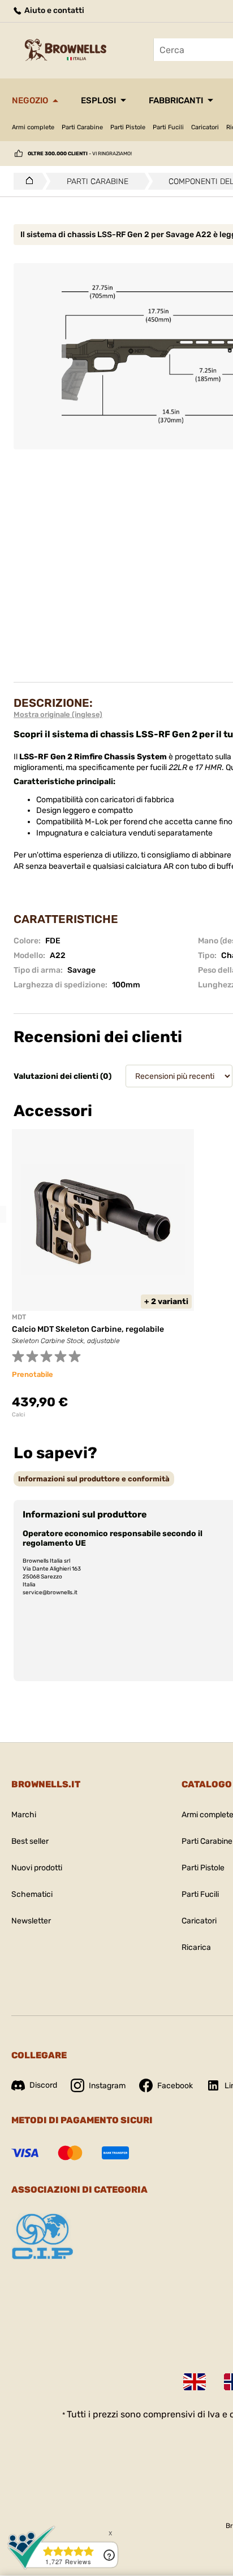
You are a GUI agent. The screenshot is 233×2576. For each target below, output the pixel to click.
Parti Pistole (128, 127)
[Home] (26, 181)
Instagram (107, 2086)
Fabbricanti (176, 100)
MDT (19, 1317)
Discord (43, 2085)
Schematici (32, 1894)
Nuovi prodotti (37, 1868)
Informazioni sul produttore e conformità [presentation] (94, 1479)
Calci (18, 1415)
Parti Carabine (82, 127)
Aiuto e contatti (53, 10)
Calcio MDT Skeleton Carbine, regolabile (88, 1329)
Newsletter (31, 1921)
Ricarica (196, 1947)
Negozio (30, 100)
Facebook (175, 2086)
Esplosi (98, 100)
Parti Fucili (168, 127)
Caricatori (205, 127)
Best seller (30, 1841)
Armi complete (33, 127)
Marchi (24, 1815)
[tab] (94, 1479)
